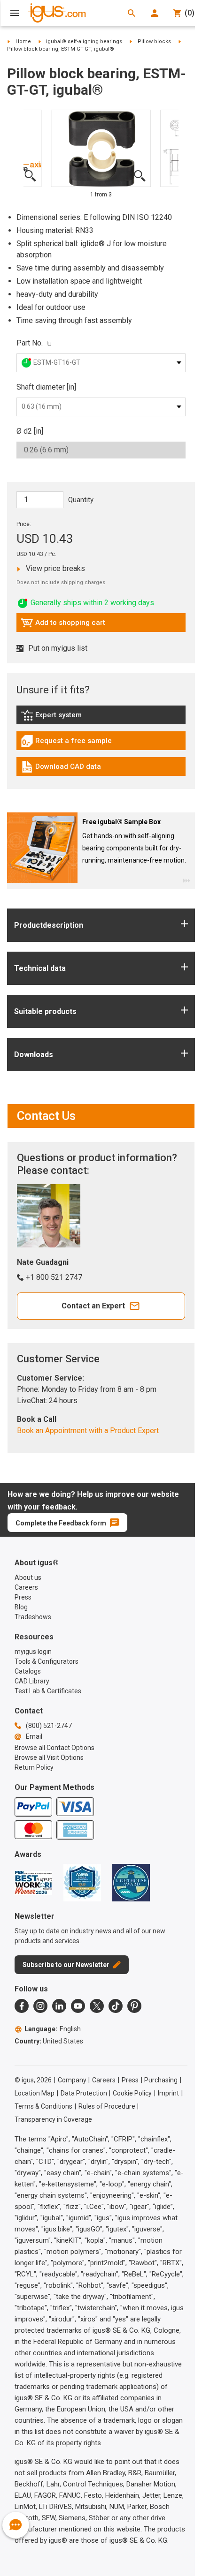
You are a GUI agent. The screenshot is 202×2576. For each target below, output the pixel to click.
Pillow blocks (154, 41)
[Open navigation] (15, 13)
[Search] (132, 13)
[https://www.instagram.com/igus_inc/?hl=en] (40, 2006)
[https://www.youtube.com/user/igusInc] (78, 2006)
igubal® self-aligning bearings (84, 41)
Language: (53, 2029)
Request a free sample (66, 743)
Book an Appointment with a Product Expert (88, 1431)
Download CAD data (61, 769)
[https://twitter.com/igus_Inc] (97, 2006)
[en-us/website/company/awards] (33, 1883)
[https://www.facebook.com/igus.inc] (22, 2006)
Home (23, 41)
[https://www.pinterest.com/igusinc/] (134, 2006)
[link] (101, 718)
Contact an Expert (93, 1306)
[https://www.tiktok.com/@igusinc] (116, 2006)
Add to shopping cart (63, 625)
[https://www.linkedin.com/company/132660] (59, 2006)
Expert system (72, 717)
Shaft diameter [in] (46, 387)
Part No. (30, 343)
